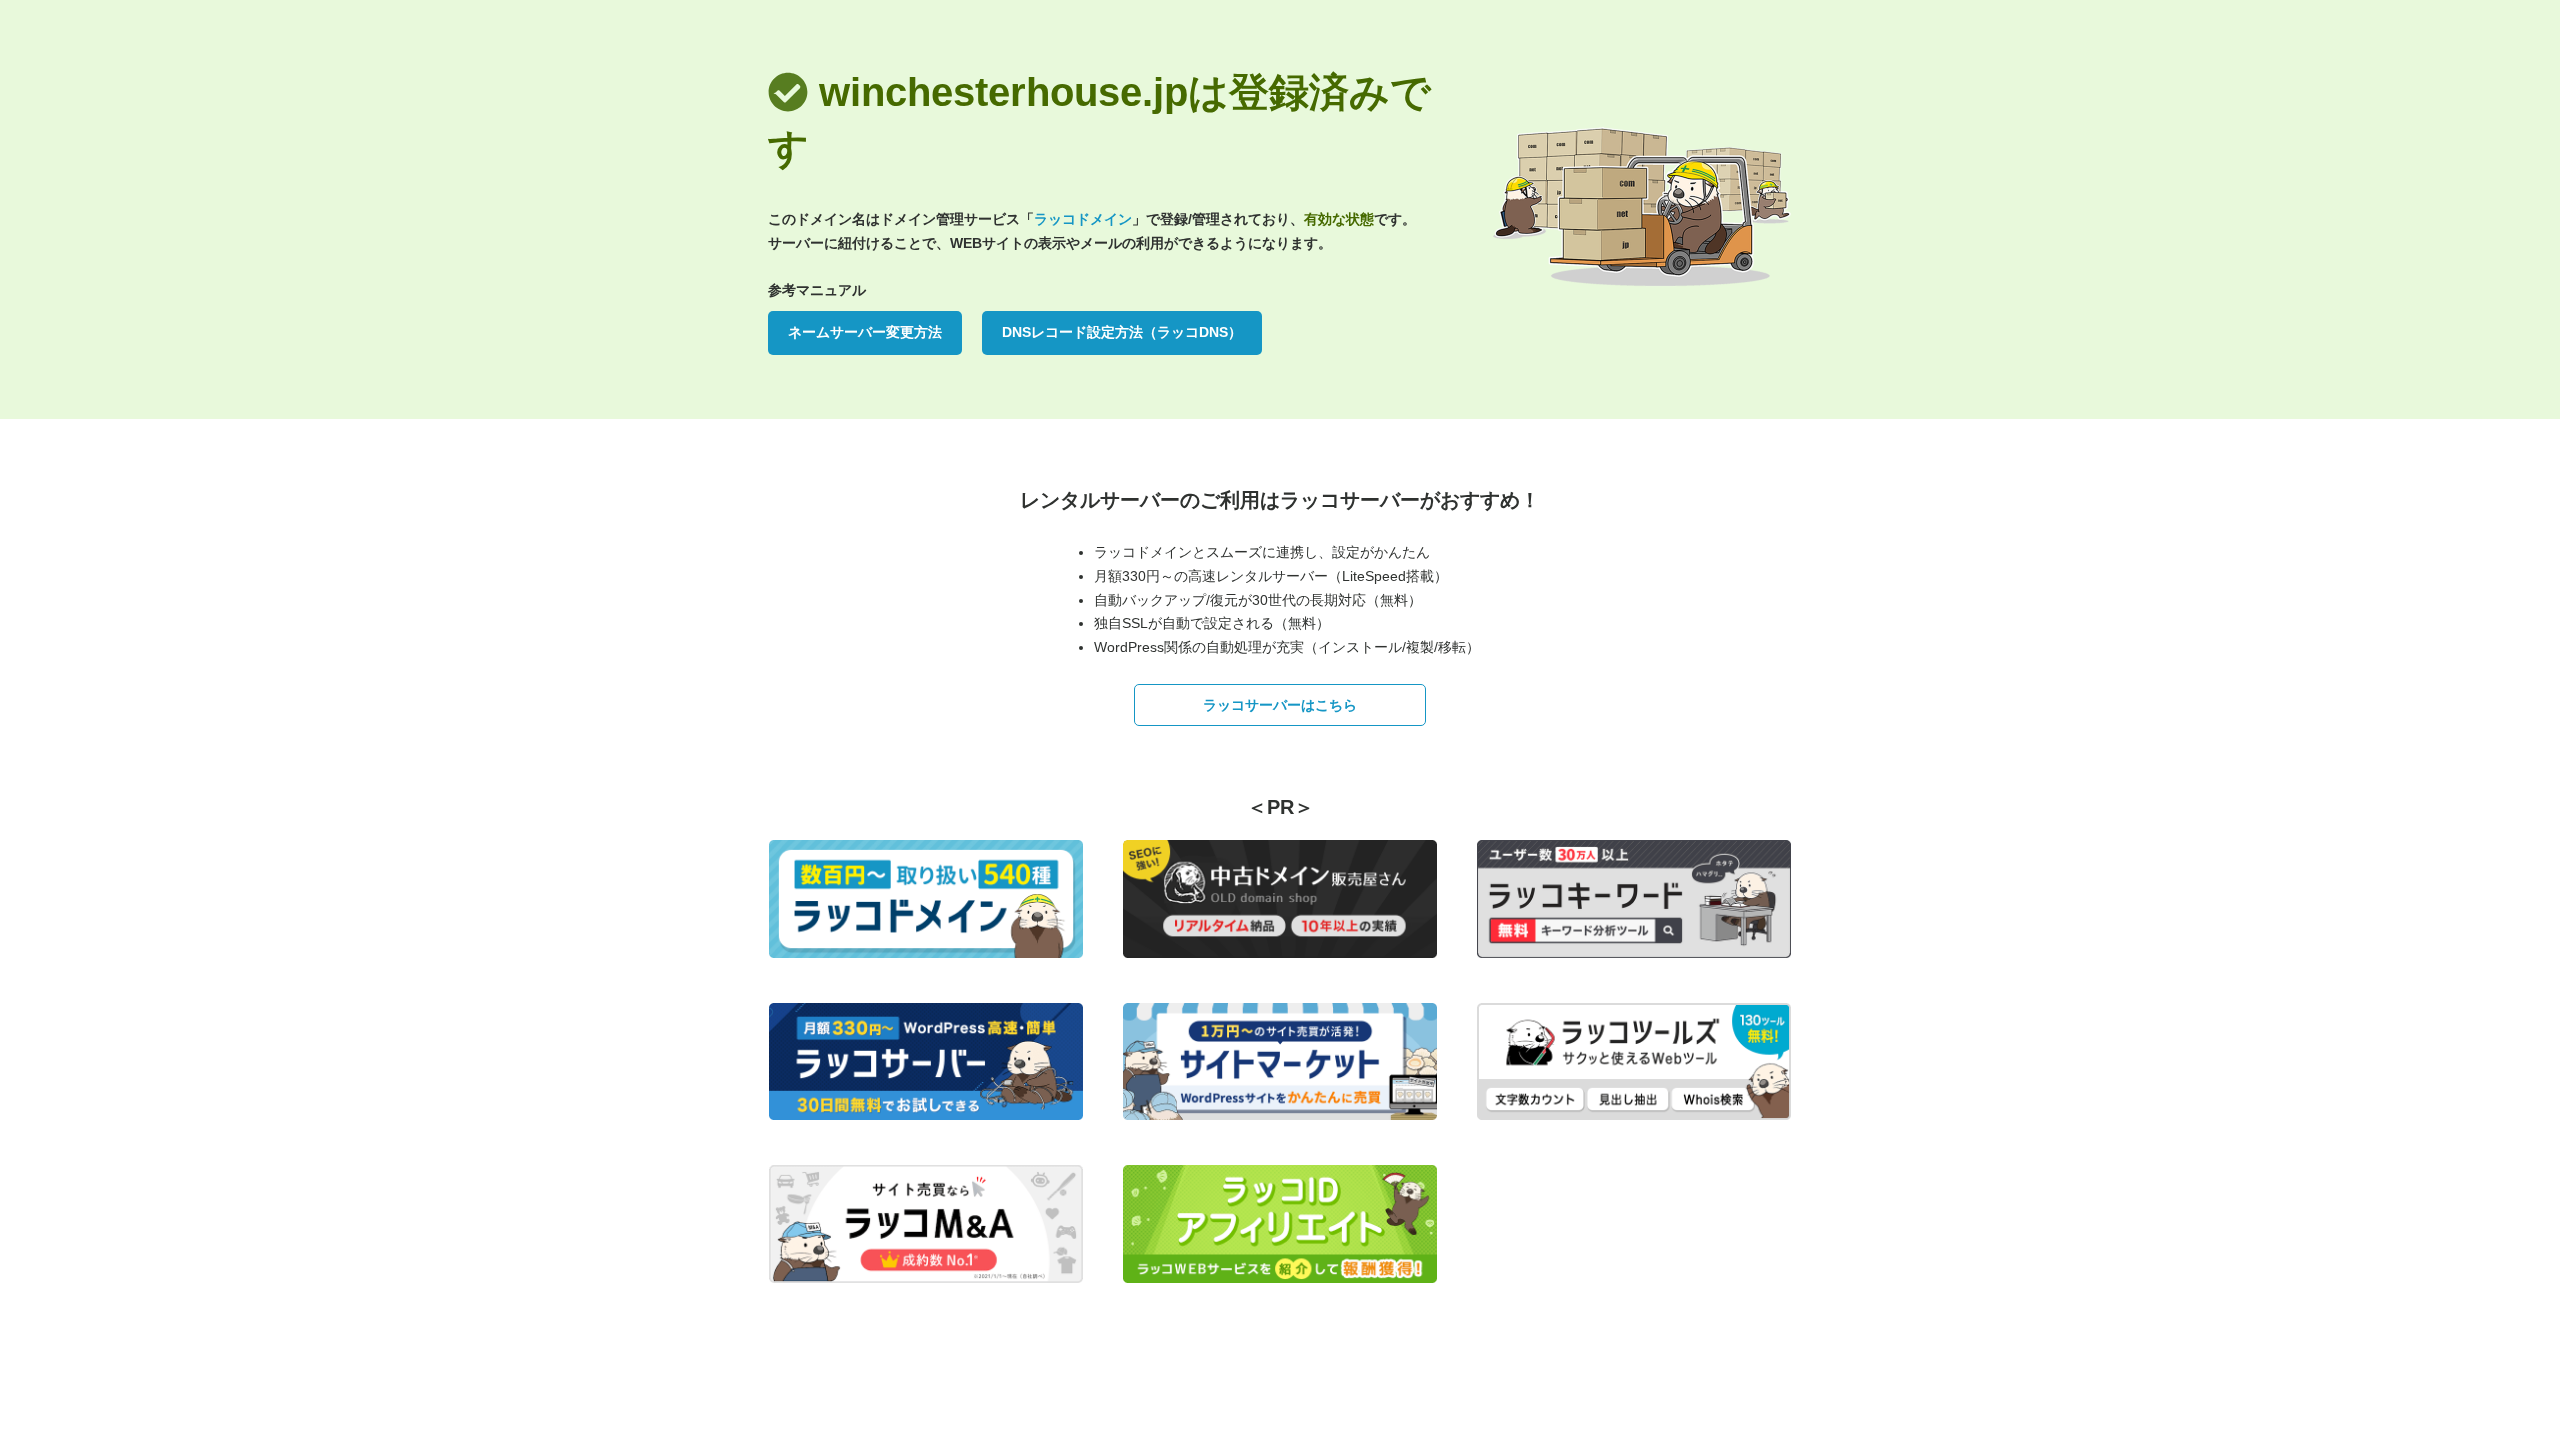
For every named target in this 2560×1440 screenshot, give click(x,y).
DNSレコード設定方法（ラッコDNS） (1122, 332)
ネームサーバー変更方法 (865, 332)
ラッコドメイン (1083, 219)
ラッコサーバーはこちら (1280, 705)
